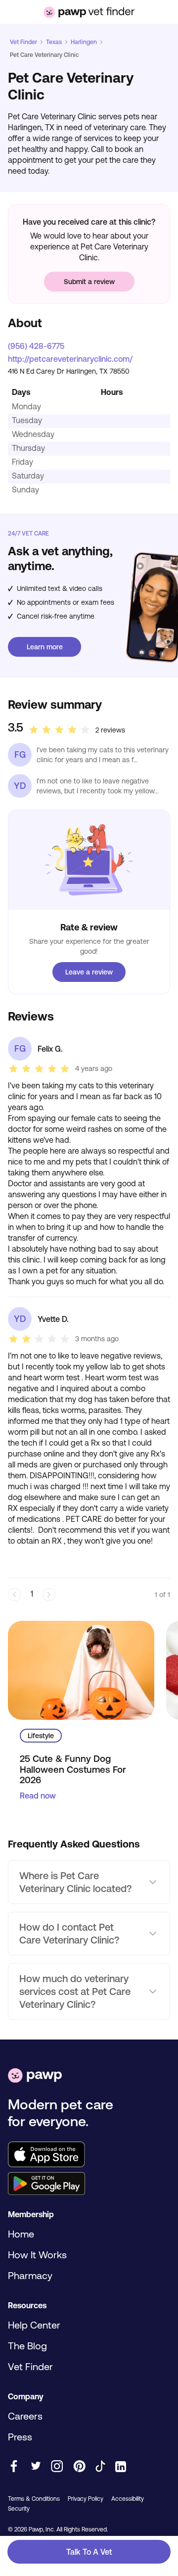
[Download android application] (89, 2185)
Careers (25, 2416)
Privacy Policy (86, 2499)
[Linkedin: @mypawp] (121, 2467)
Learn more (45, 647)
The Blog (27, 2346)
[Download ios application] (89, 2155)
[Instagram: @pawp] (57, 2467)
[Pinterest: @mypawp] (79, 2467)
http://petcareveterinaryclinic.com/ (70, 359)
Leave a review (89, 972)
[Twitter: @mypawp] (35, 2467)
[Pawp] (35, 2076)
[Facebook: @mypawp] (14, 2467)
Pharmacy (30, 2275)
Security (19, 2509)
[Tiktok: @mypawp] (100, 2467)
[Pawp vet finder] (89, 12)
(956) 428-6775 (36, 346)
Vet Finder (23, 42)
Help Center (34, 2325)
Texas (54, 42)
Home (21, 2234)
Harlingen (84, 42)
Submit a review (89, 282)
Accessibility (128, 2499)
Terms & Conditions (34, 2499)
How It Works (37, 2255)
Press (20, 2437)
